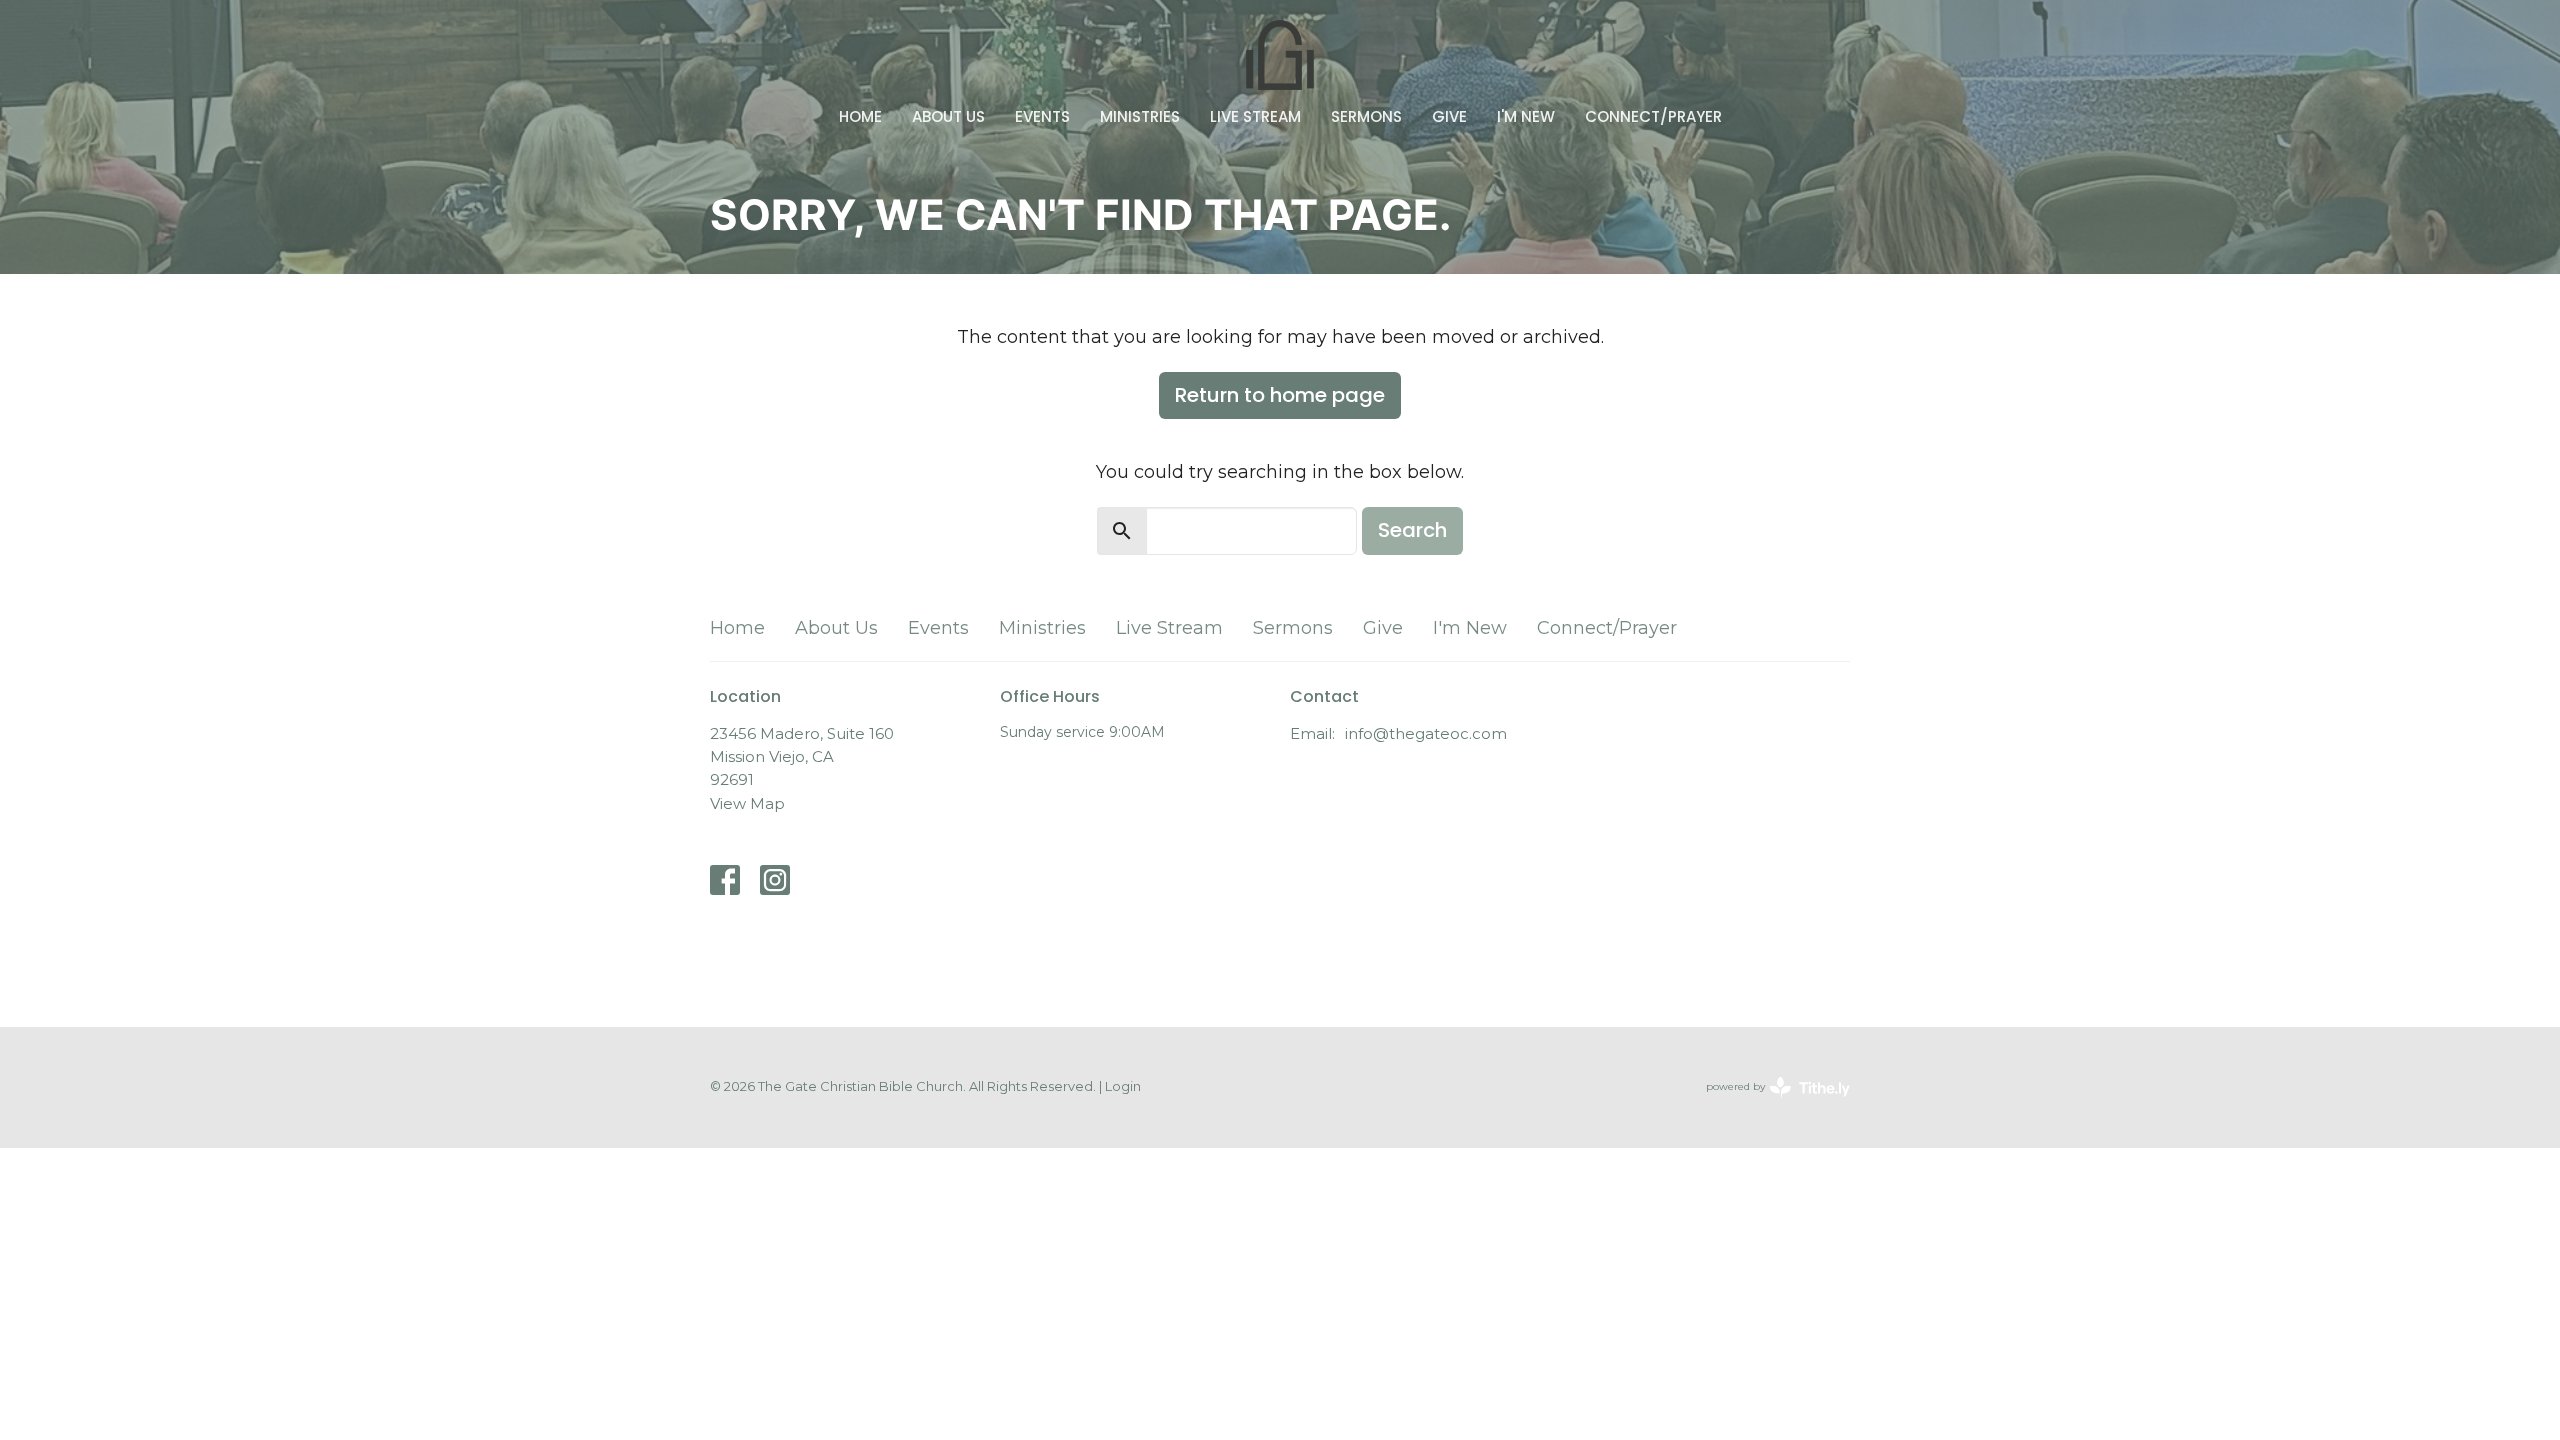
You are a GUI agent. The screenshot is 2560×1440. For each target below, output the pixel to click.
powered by (1768, 1103)
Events (1042, 116)
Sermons (1366, 116)
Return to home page (1280, 395)
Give (1449, 116)
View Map (747, 803)
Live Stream (1255, 116)
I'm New (1526, 116)
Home (860, 116)
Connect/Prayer (1653, 116)
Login (1123, 1086)
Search (1412, 530)
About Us (948, 116)
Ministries (1140, 116)
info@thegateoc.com (1426, 733)
